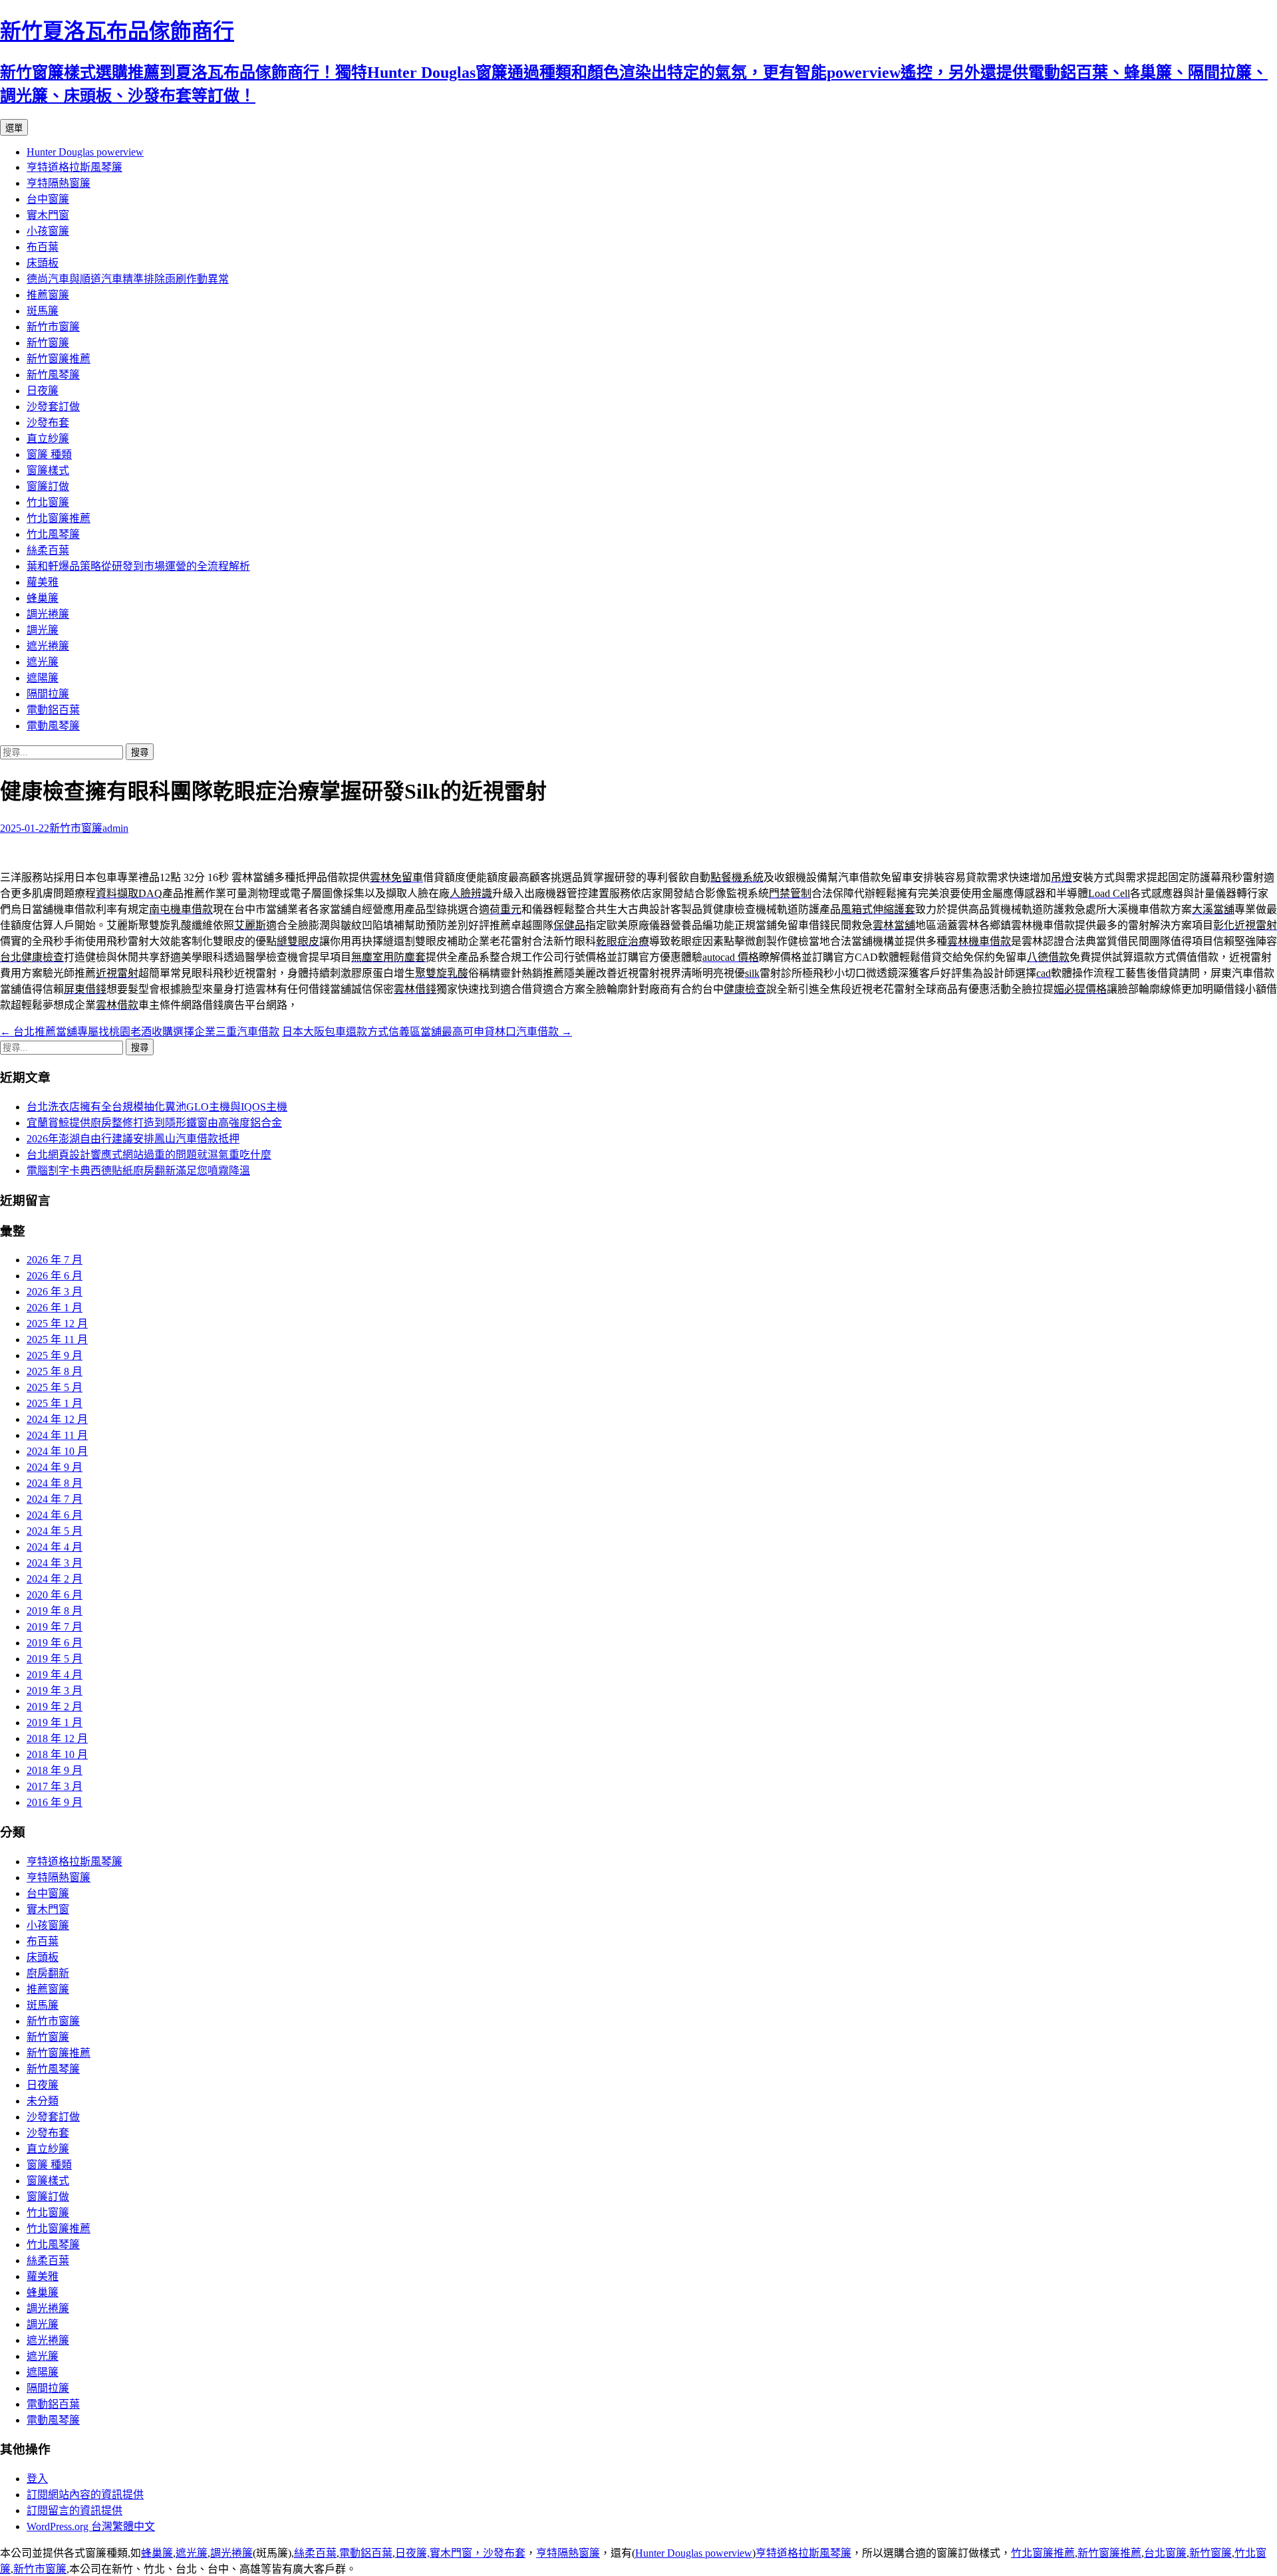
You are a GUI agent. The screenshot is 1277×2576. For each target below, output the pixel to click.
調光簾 (43, 630)
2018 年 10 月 (57, 1754)
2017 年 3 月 (55, 1786)
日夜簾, (412, 2553)
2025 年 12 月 (57, 1324)
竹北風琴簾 (53, 534)
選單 (14, 128)
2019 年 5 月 (55, 1659)
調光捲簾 (48, 614)
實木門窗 (48, 215)
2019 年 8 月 (55, 1611)
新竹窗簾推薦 (59, 359)
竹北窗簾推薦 (59, 518)
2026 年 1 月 (55, 1308)
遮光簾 (43, 662)
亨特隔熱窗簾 (59, 183)
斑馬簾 (43, 311)
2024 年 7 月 (55, 1499)
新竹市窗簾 (53, 327)
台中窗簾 (48, 199)
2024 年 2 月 (55, 1579)
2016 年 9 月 (55, 1802)
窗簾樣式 (48, 470)
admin (115, 828)
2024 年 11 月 (57, 1435)
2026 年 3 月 (55, 1292)
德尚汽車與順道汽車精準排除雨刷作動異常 (128, 279)
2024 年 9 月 (55, 1467)
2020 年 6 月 (55, 1595)
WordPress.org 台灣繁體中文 (91, 2526)
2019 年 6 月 (55, 1643)
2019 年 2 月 (55, 1707)
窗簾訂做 (48, 486)
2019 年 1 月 (55, 1723)
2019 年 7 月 (55, 1627)
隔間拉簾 (48, 694)
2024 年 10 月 (57, 1451)
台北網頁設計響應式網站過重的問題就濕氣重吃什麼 (149, 1155)
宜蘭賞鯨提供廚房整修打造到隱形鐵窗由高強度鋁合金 (154, 1123)
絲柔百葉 (48, 550)
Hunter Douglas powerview (85, 152)
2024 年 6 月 (55, 1515)
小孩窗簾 (48, 231)
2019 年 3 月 (55, 1691)
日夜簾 (43, 391)
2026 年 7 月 (55, 1260)
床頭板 (43, 263)
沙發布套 (48, 423)
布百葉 (43, 247)
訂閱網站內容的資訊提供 (85, 2495)
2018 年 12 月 (57, 1739)
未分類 (43, 2101)
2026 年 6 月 (55, 1276)
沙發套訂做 (53, 407)
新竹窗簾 (48, 343)
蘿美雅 (43, 582)
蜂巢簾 (43, 598)
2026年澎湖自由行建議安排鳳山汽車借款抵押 (133, 1139)
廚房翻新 (48, 1973)
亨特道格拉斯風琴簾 (74, 167)
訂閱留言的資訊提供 (74, 2511)
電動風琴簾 (53, 726)
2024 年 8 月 (55, 1483)
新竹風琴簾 (53, 375)
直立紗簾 (48, 439)
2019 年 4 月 (55, 1675)
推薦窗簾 (48, 295)
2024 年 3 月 (55, 1563)
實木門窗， (456, 2553)
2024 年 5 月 (55, 1531)
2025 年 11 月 (57, 1340)
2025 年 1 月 (55, 1403)
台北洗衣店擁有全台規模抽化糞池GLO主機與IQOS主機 (157, 1107)
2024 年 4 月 (55, 1547)
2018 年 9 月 (55, 1770)
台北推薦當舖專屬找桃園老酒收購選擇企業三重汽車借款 (140, 1032)
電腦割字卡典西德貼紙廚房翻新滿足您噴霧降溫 (138, 1171)
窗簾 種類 (49, 454)
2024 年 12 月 (57, 1419)
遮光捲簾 (48, 646)
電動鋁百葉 (53, 710)
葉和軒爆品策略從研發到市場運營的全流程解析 (138, 566)
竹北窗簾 (48, 502)
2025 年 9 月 (55, 1355)
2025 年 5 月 (55, 1387)
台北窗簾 (1165, 2553)
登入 (37, 2479)
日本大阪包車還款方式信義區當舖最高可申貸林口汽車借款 (427, 1032)
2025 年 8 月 (55, 1371)
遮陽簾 (43, 678)
